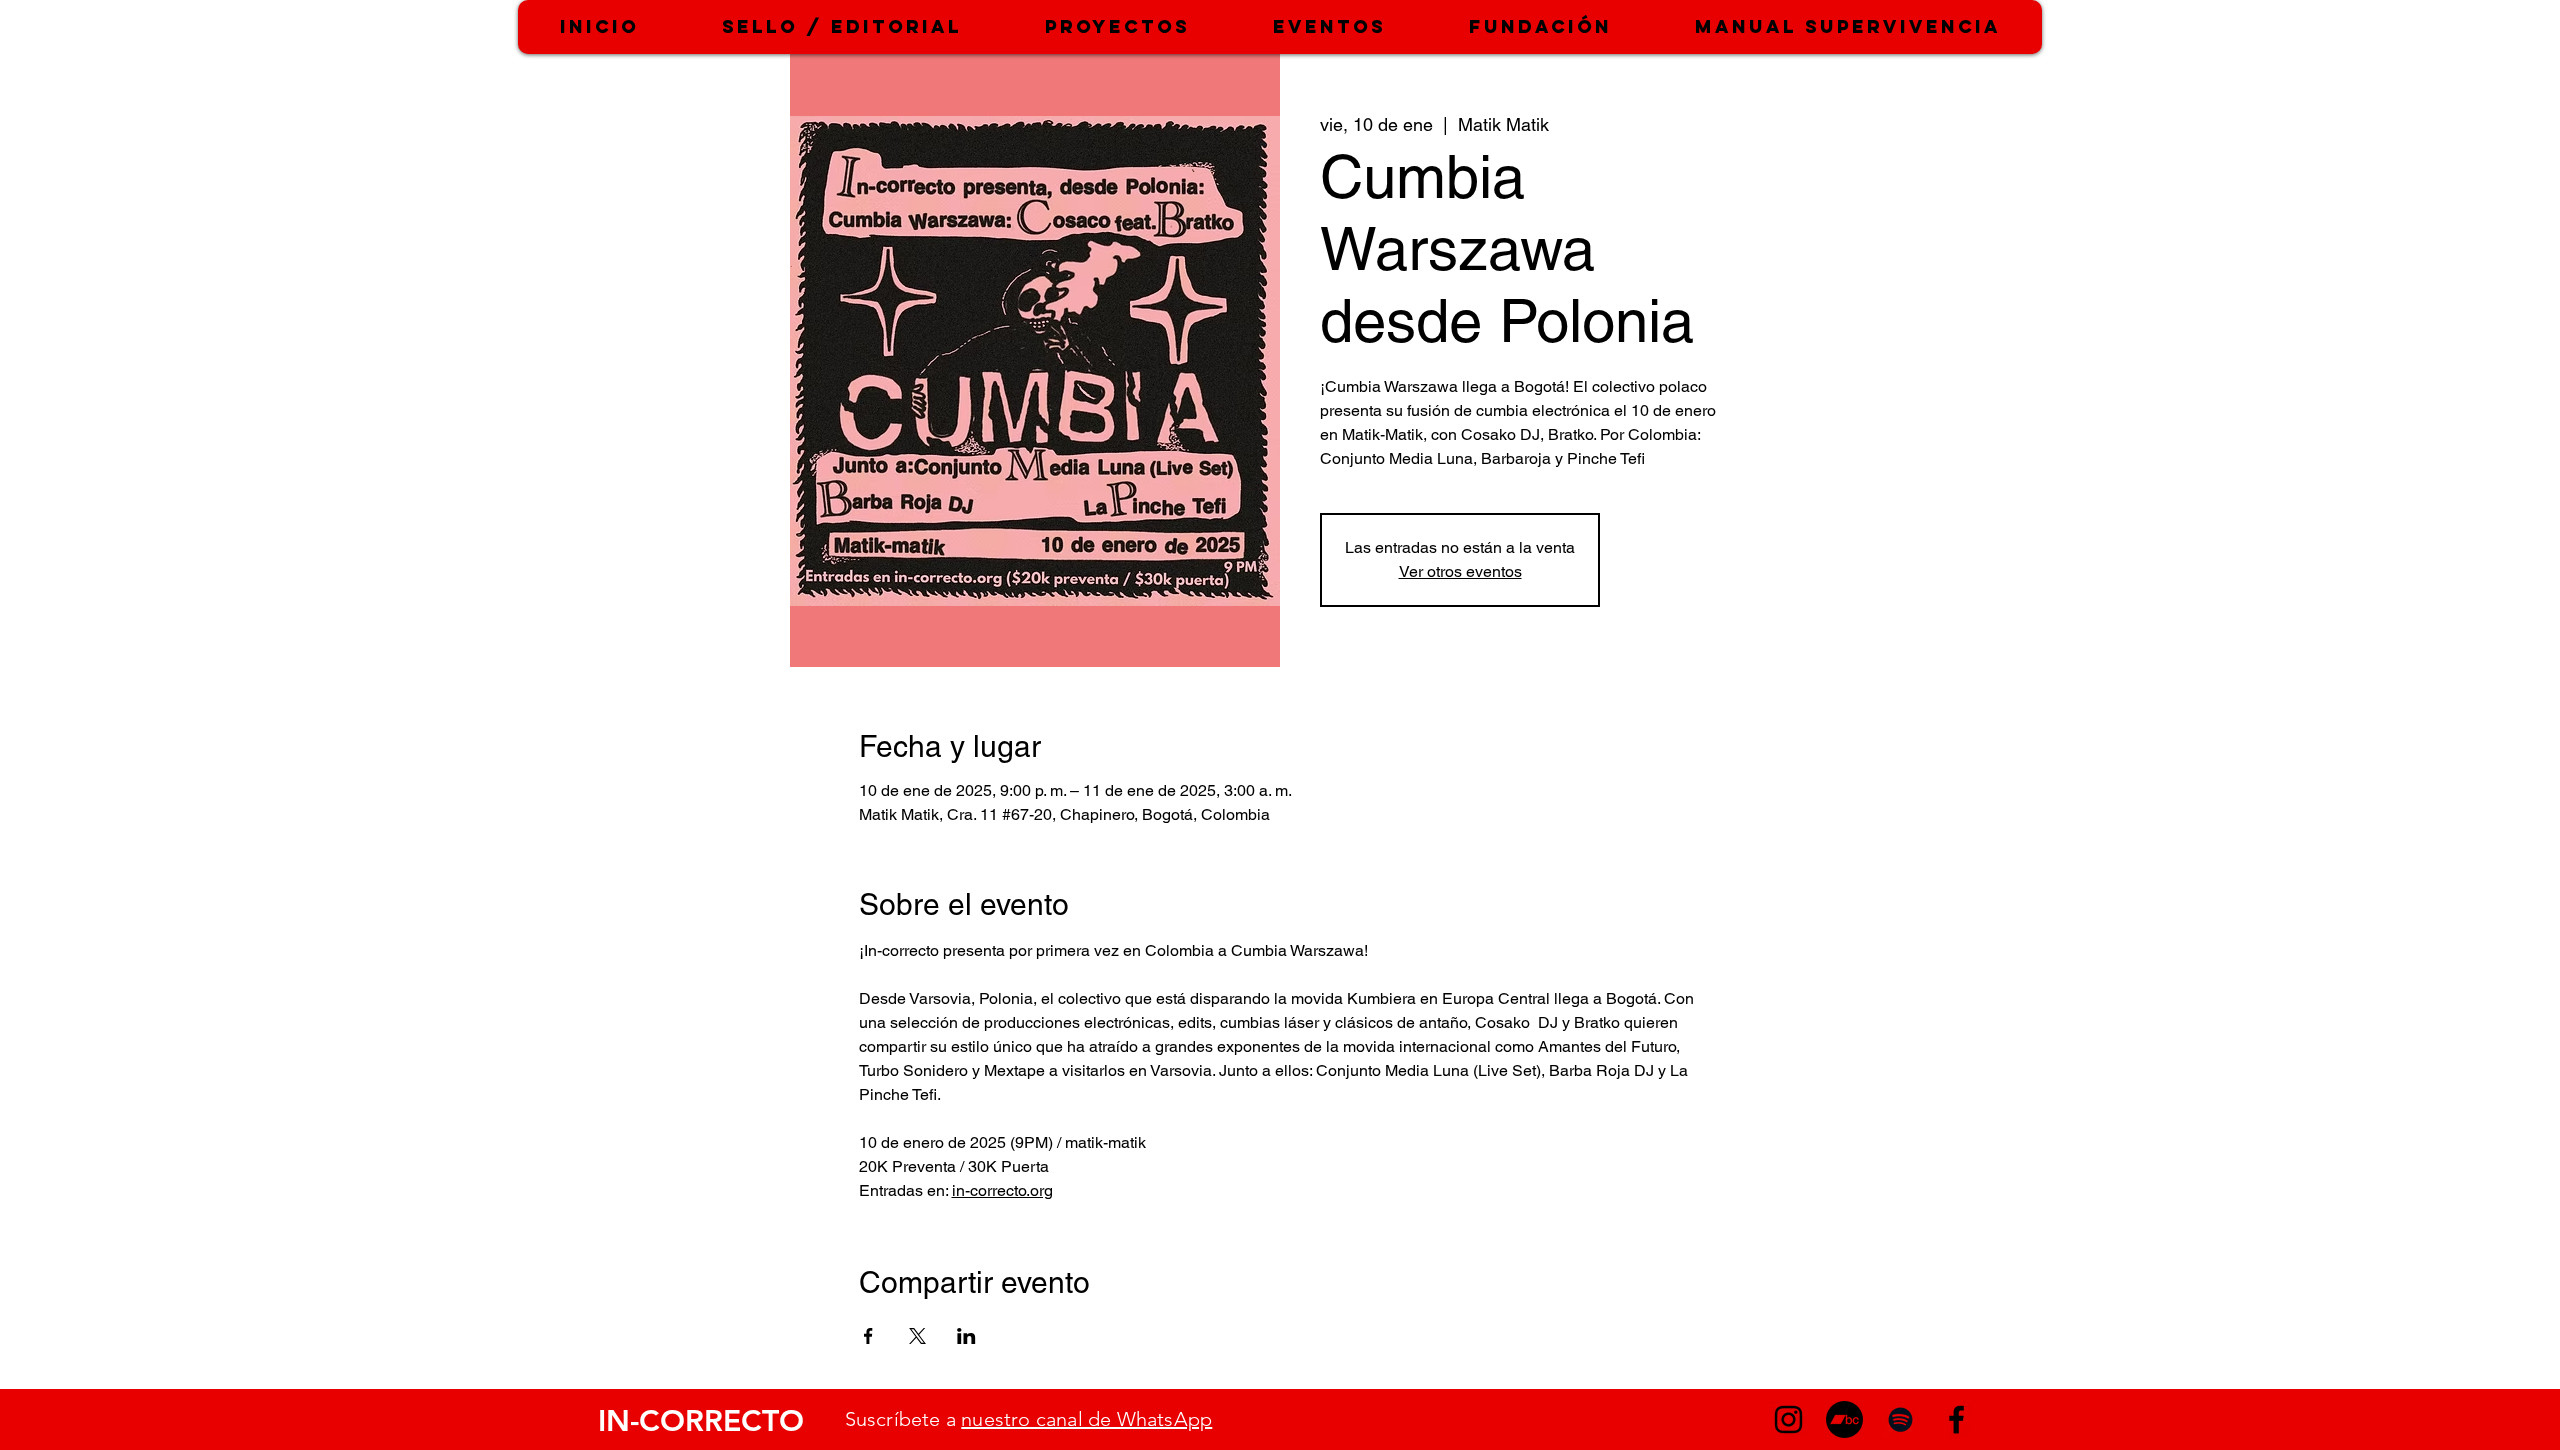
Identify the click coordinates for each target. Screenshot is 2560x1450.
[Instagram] (1788, 1419)
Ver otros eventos (1460, 571)
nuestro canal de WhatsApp (1086, 1419)
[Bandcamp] (1844, 1419)
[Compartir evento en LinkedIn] (966, 1336)
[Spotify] (1900, 1419)
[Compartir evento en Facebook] (868, 1336)
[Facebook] (1956, 1419)
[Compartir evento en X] (917, 1336)
